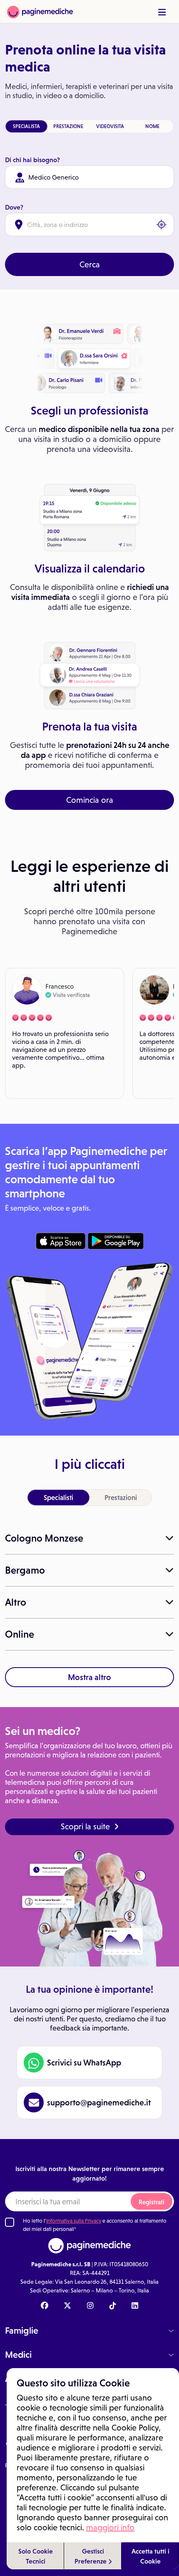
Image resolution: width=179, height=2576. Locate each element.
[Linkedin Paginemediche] (135, 2306)
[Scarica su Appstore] (61, 1241)
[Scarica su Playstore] (116, 1241)
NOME (152, 126)
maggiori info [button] (110, 2527)
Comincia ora (90, 800)
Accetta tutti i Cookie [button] (150, 2556)
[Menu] (162, 12)
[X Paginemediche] (67, 2306)
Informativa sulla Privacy (74, 2221)
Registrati (152, 2202)
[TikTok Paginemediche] (113, 2306)
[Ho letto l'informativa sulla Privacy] (10, 2222)
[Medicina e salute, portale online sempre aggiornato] (40, 11)
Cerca (90, 264)
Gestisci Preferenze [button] (91, 2556)
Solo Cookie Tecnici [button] (36, 2556)
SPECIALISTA (26, 126)
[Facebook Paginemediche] (45, 2306)
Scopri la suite (85, 1826)
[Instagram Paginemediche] (90, 2306)
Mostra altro (89, 1677)
